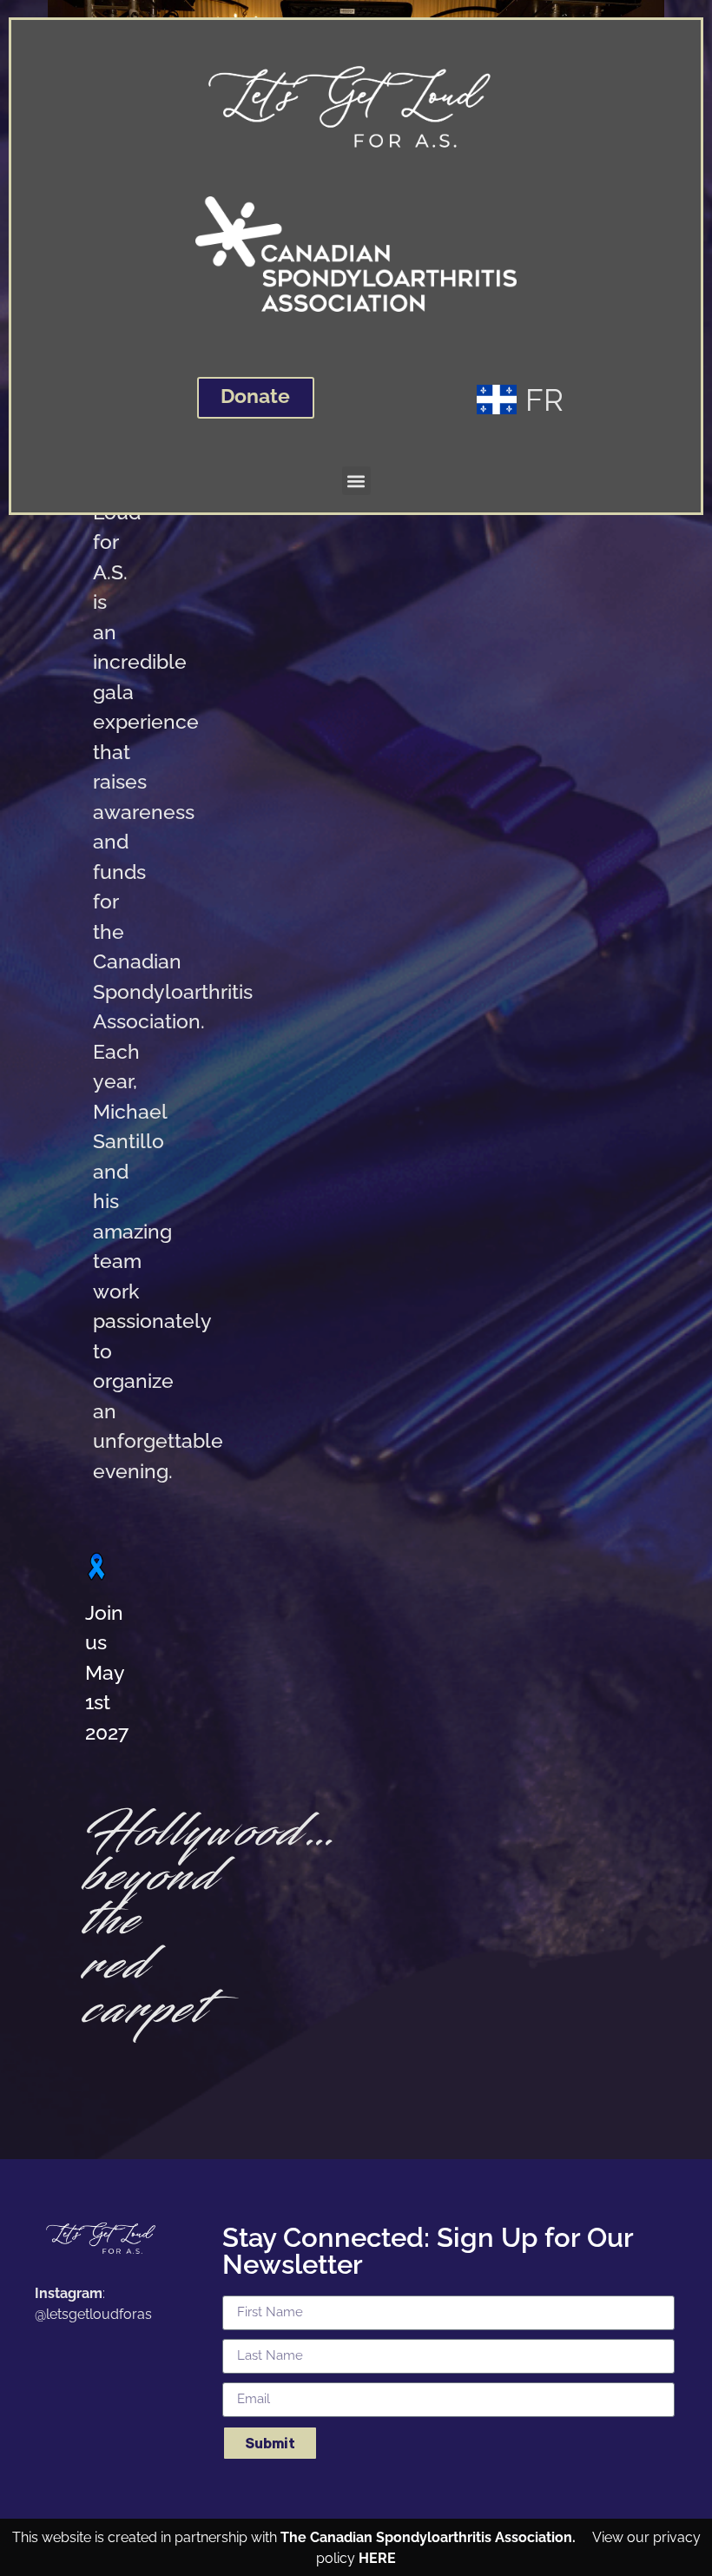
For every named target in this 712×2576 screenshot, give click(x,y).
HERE (377, 2558)
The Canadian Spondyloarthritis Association (426, 2537)
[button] (356, 481)
